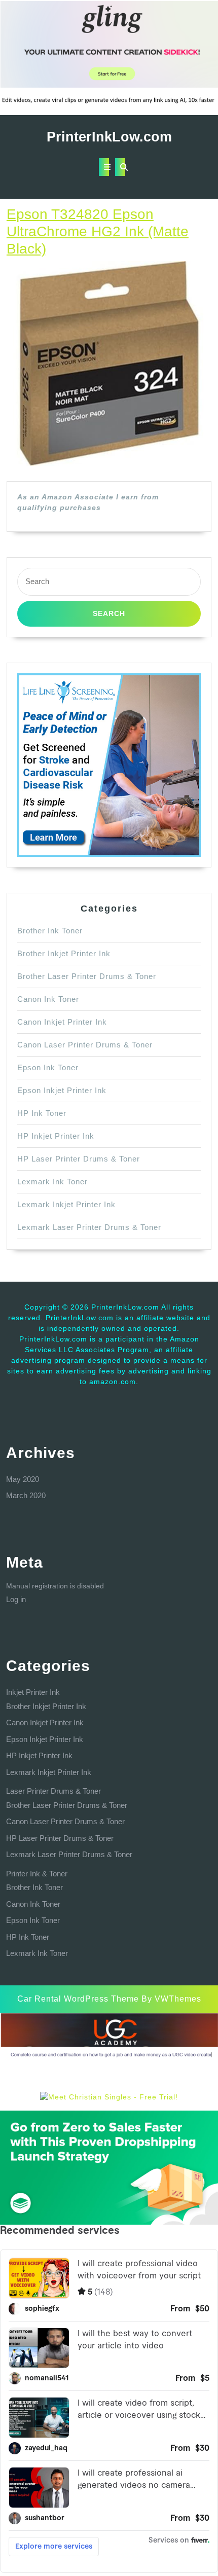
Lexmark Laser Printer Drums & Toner (89, 1227)
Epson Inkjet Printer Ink (62, 1090)
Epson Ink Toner (48, 1067)
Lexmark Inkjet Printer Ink (66, 1204)
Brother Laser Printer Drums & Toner (87, 976)
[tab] (104, 167)
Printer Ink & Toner (37, 1874)
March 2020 (26, 1495)
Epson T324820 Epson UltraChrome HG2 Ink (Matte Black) (98, 231)
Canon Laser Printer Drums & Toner (85, 1045)
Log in (16, 1599)
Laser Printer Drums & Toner (53, 1791)
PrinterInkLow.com (109, 137)
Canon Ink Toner (48, 999)
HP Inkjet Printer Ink (56, 1136)
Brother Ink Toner (50, 931)
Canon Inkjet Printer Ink (62, 1022)
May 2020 (23, 1479)
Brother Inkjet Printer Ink (64, 953)
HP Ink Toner (42, 1113)
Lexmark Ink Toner (52, 1182)
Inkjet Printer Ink (33, 1692)
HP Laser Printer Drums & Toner (79, 1159)
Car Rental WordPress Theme (78, 1999)
